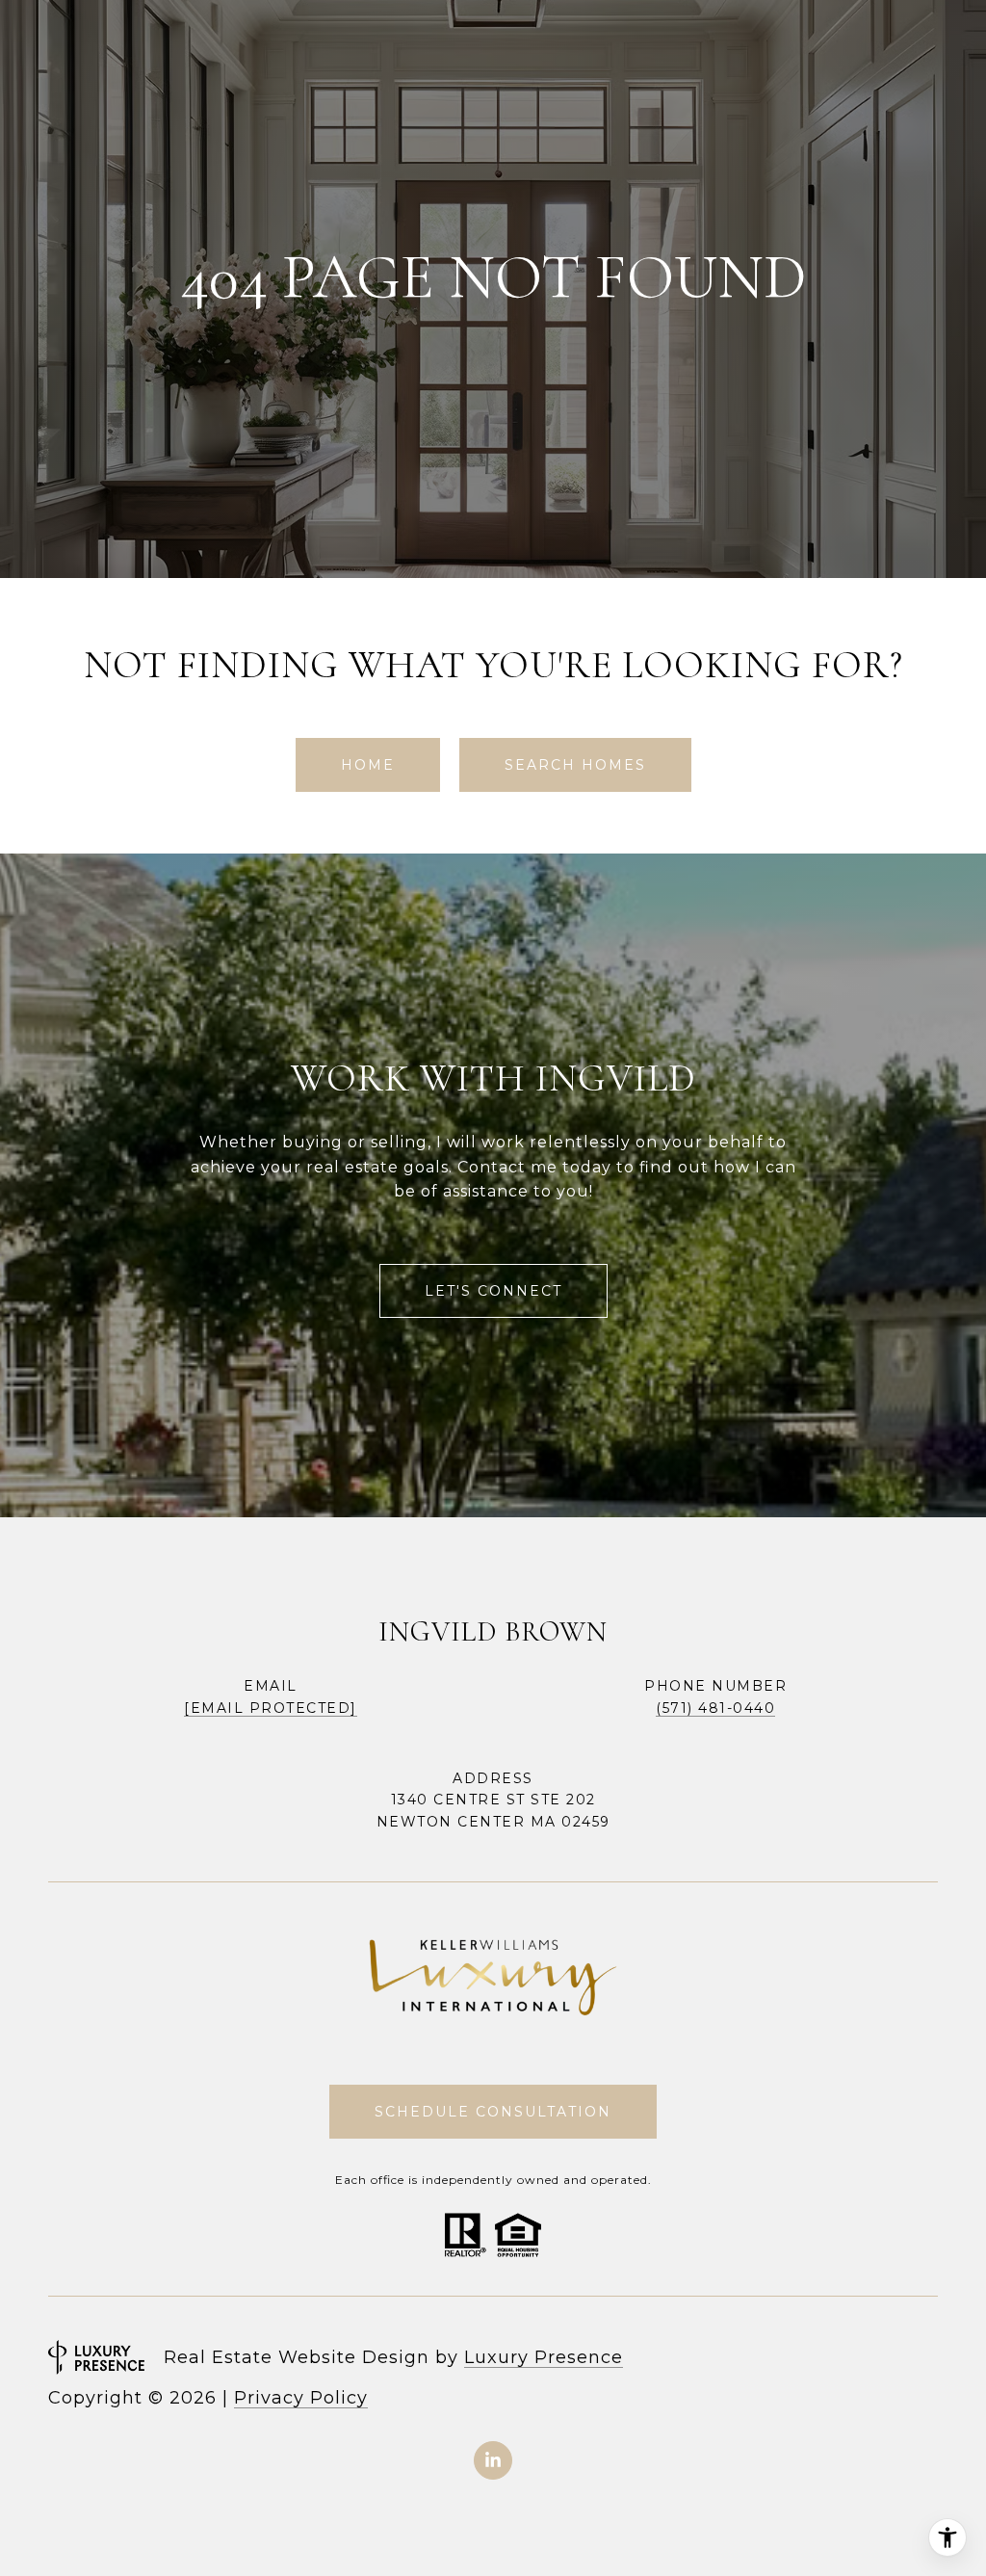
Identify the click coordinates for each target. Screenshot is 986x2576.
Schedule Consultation (493, 2112)
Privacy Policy (301, 2398)
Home (368, 765)
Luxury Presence (544, 2357)
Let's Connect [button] (493, 1291)
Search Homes (575, 765)
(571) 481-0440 (715, 1708)
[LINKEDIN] (493, 2460)
